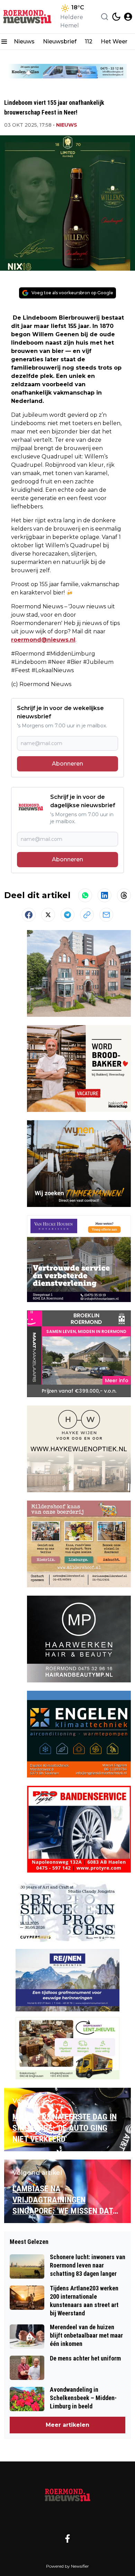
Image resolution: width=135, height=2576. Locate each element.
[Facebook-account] (67, 2539)
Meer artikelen (67, 2425)
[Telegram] (67, 915)
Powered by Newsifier (67, 2566)
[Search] (105, 17)
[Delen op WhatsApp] (85, 895)
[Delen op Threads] (124, 895)
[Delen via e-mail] (106, 915)
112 (89, 41)
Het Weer (114, 41)
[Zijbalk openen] (4, 42)
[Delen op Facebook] (29, 915)
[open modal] (128, 17)
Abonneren (67, 764)
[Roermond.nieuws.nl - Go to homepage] (67, 2494)
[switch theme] (116, 17)
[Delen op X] (48, 915)
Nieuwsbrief (60, 41)
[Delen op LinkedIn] (105, 895)
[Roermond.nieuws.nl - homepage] (29, 17)
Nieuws (24, 41)
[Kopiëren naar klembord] (87, 915)
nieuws (67, 125)
